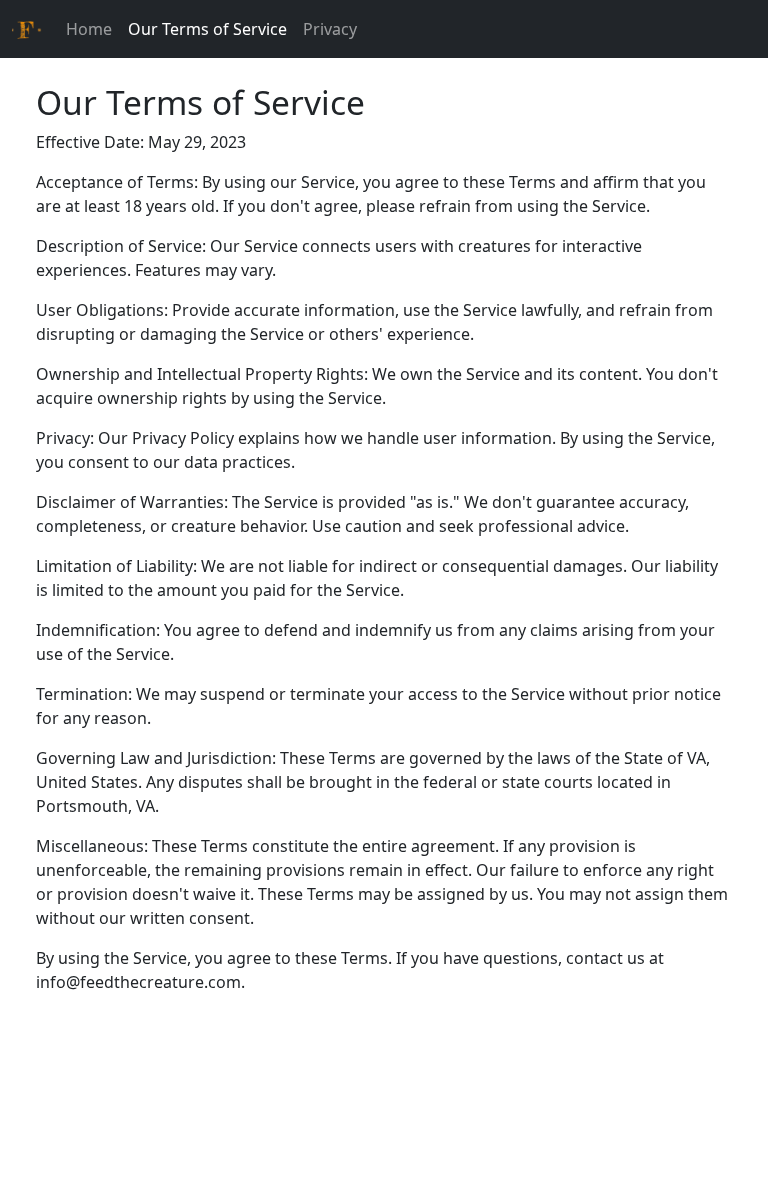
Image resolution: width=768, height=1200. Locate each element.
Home (89, 29)
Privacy (330, 29)
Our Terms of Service (207, 29)
